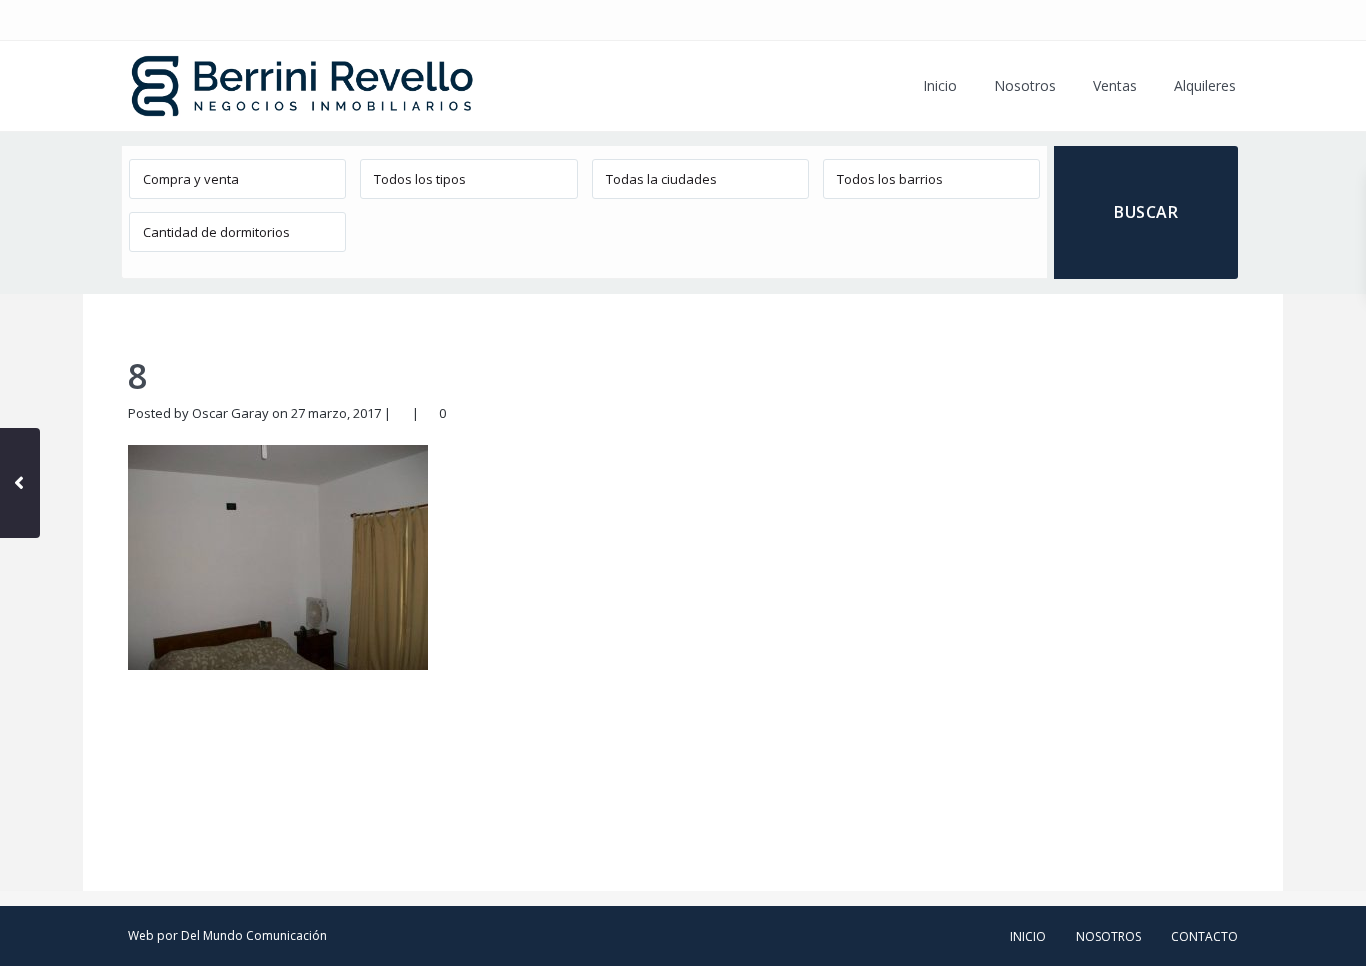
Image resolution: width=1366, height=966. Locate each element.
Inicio (940, 85)
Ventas (1115, 85)
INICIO (1028, 936)
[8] (278, 556)
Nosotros (1025, 85)
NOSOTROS (1108, 936)
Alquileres (1205, 85)
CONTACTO (1204, 936)
